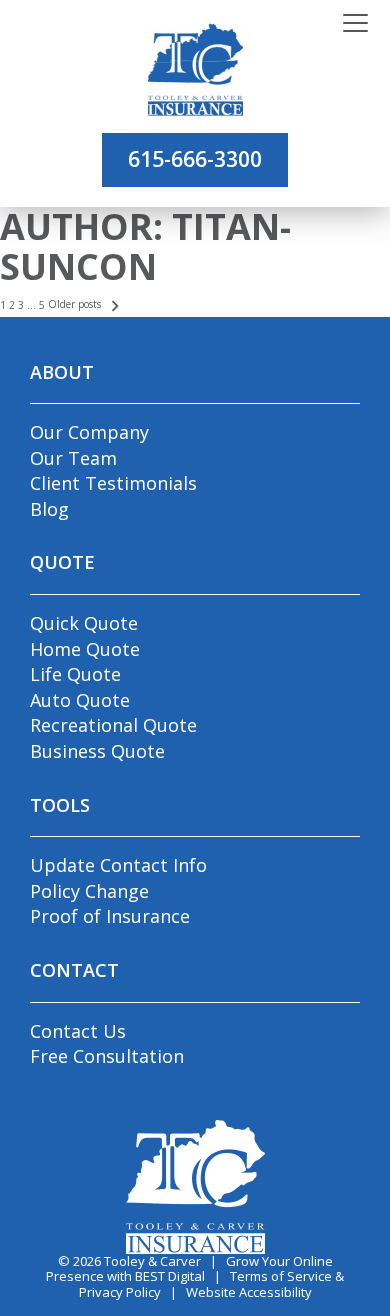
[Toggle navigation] (355, 24)
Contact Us (78, 1031)
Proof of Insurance (110, 916)
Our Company (89, 432)
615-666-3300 (195, 159)
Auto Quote (80, 700)
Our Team (73, 458)
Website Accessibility (249, 1292)
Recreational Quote (113, 725)
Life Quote (75, 674)
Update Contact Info (118, 865)
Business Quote (97, 751)
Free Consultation (107, 1056)
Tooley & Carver (152, 1261)
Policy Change (89, 891)
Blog (49, 509)
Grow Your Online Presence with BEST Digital (189, 1269)
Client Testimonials (113, 483)
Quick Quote (84, 623)
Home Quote (85, 649)
